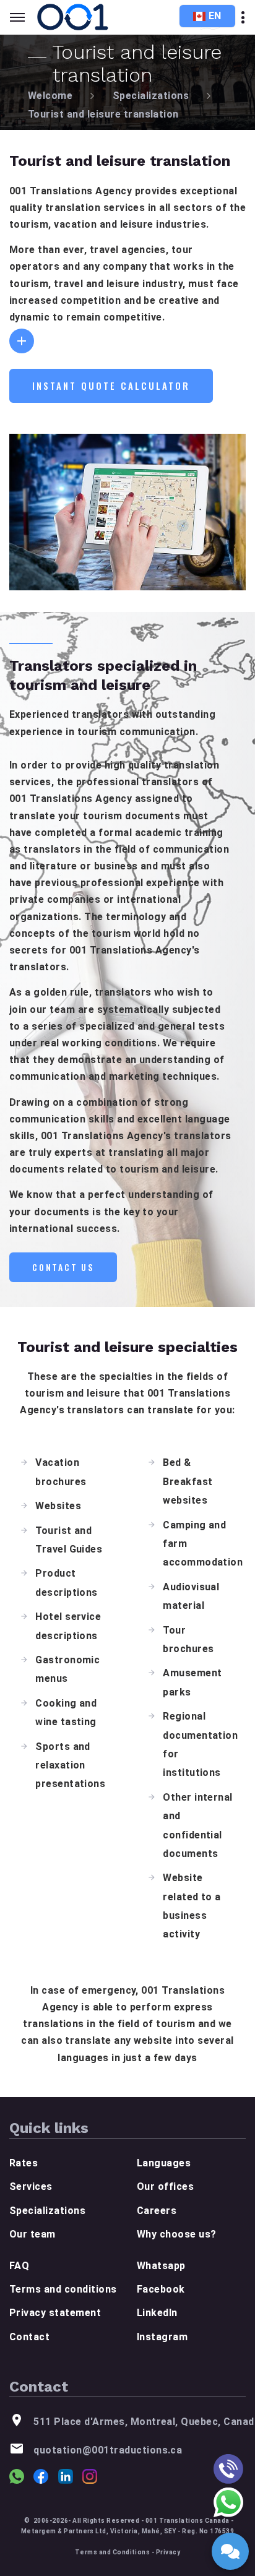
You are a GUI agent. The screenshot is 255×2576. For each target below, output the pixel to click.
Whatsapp (161, 2266)
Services (31, 2186)
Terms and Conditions (113, 2552)
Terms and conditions (63, 2289)
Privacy (168, 2552)
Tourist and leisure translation (103, 114)
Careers (157, 2211)
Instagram (162, 2337)
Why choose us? (177, 2234)
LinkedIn (157, 2313)
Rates (24, 2163)
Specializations (151, 96)
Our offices (165, 2186)
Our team (32, 2234)
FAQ (19, 2266)
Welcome (50, 96)
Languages (164, 2163)
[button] (22, 341)
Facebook (161, 2289)
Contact (29, 2337)
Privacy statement (55, 2313)
